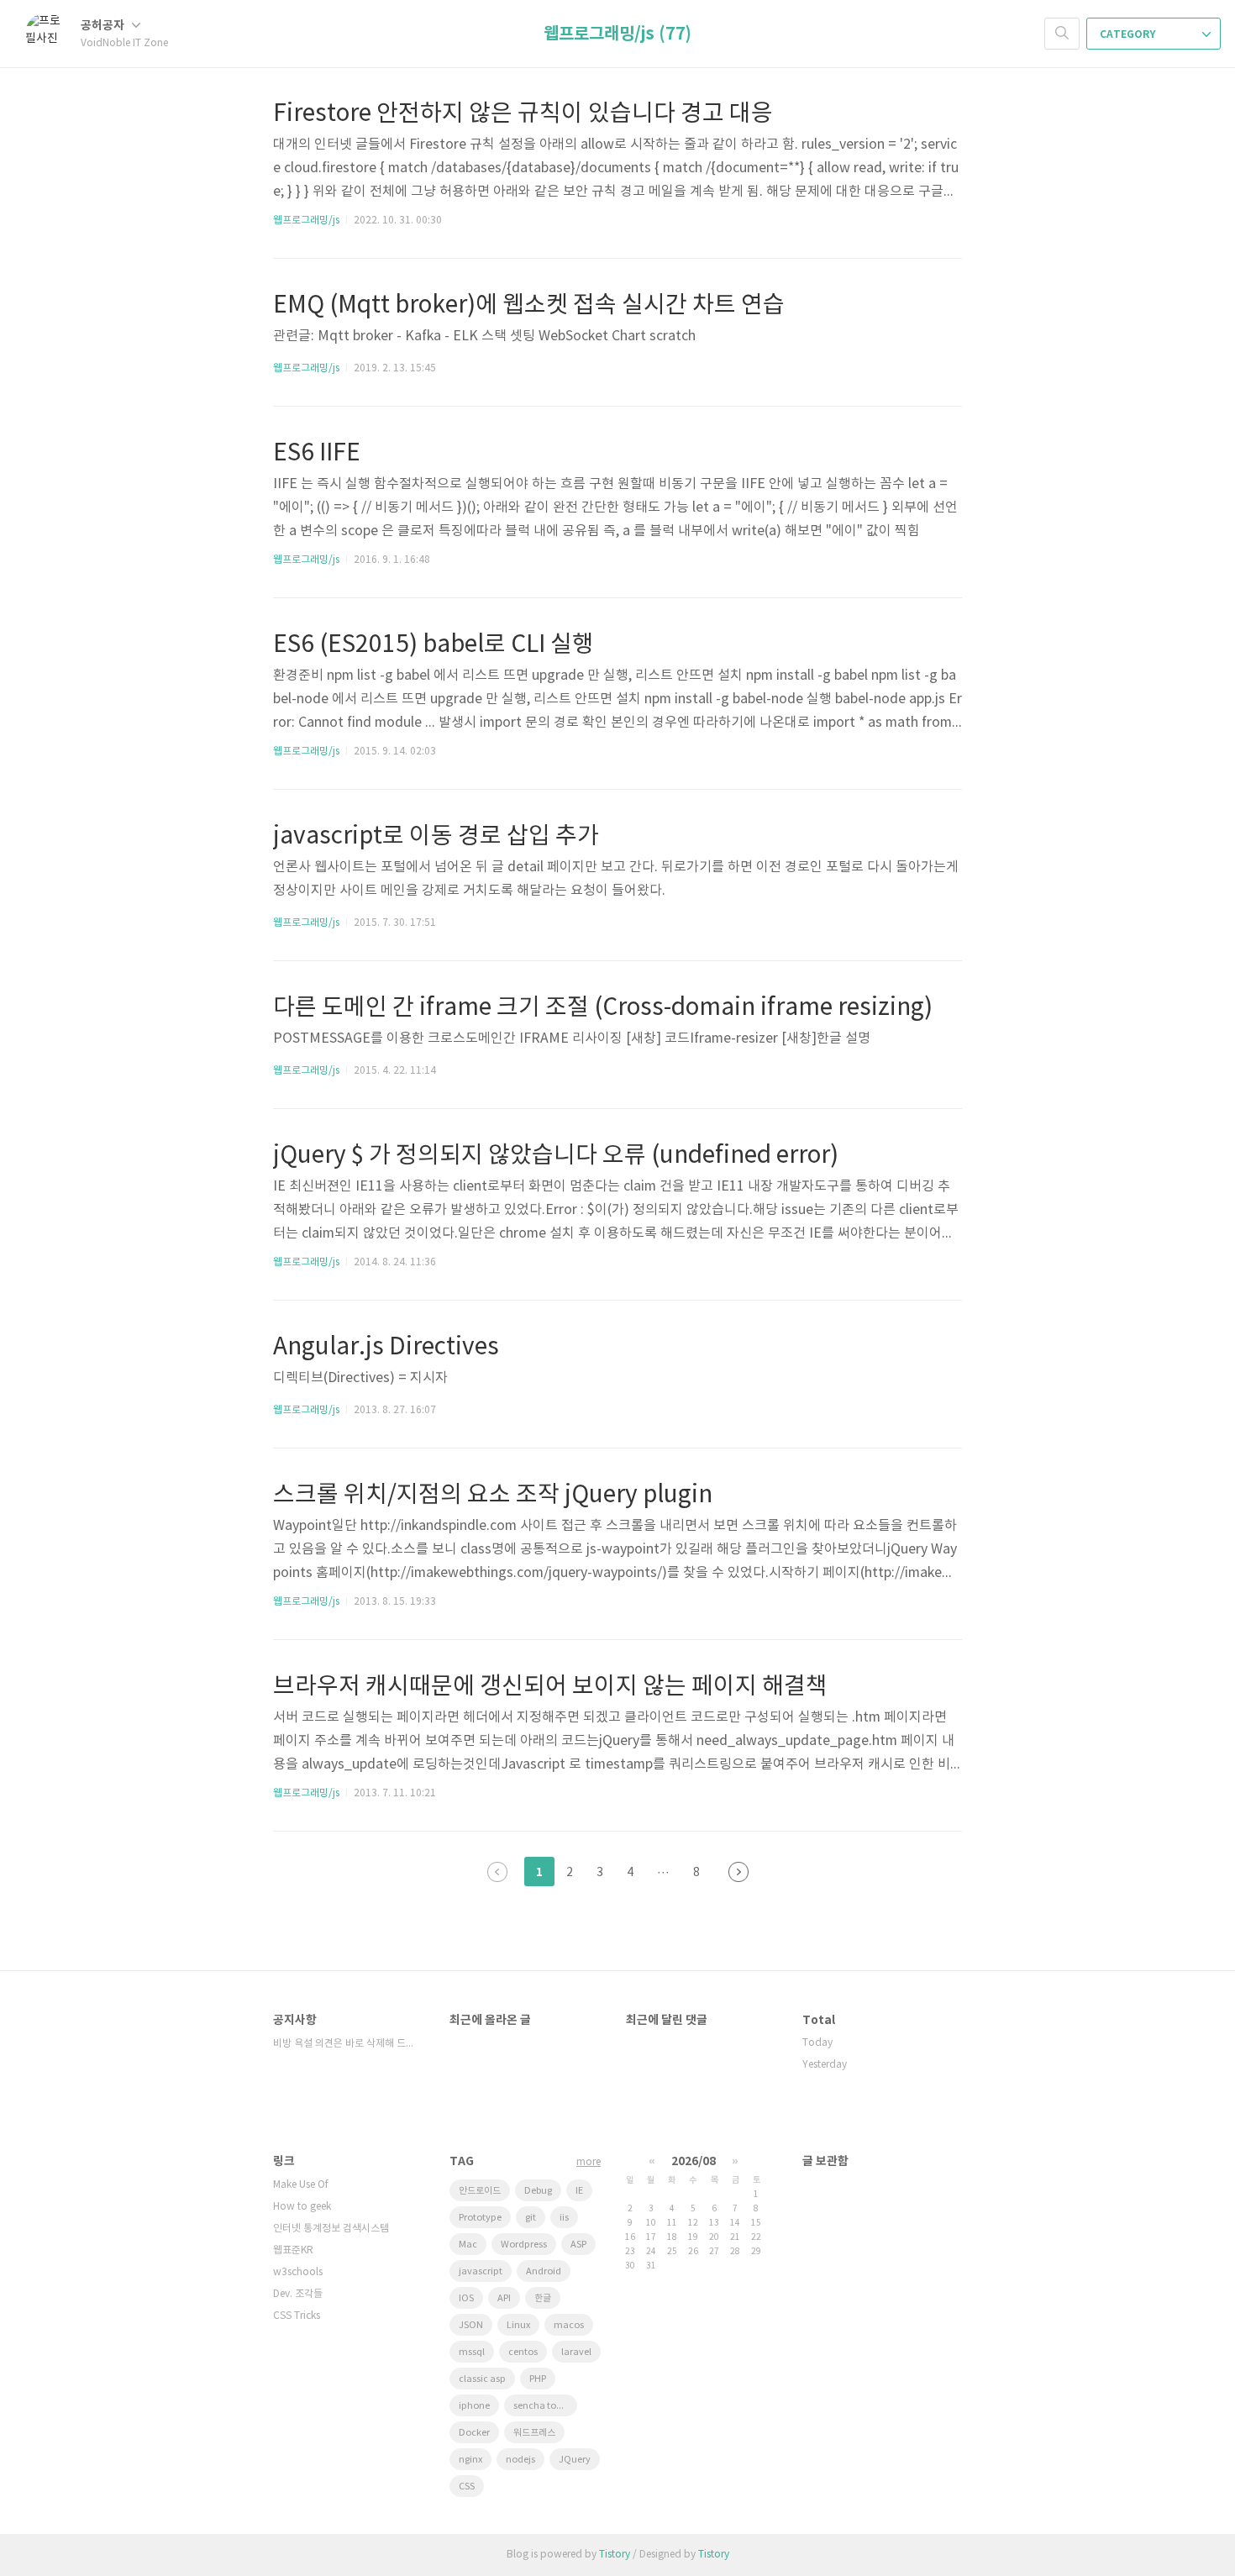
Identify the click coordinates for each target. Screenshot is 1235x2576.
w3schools (298, 2272)
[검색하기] (1062, 34)
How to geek (302, 2207)
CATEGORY (1129, 34)
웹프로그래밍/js (306, 221)
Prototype (480, 2218)
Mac (468, 2245)
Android (544, 2271)
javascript (481, 2271)
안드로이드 (480, 2191)
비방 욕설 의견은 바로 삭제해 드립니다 (344, 2044)
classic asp (482, 2379)
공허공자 (104, 26)
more (589, 2162)
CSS (467, 2487)
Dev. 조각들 (298, 2294)
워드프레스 (534, 2433)
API (504, 2298)
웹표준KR (293, 2250)
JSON (471, 2325)
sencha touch (543, 2406)
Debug (538, 2191)
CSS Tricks (297, 2316)
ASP (578, 2245)
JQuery (575, 2460)
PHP (538, 2379)
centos (523, 2352)
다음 (738, 1872)
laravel (576, 2352)
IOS (466, 2298)
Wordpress (524, 2245)
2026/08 (694, 2161)
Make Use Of (301, 2185)
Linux (518, 2325)
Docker (474, 2433)
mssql (472, 2352)
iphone (474, 2406)
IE (579, 2191)
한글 (543, 2298)
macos (569, 2325)
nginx (470, 2460)
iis (564, 2218)
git (531, 2218)
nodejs (520, 2460)
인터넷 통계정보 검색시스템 (331, 2229)
